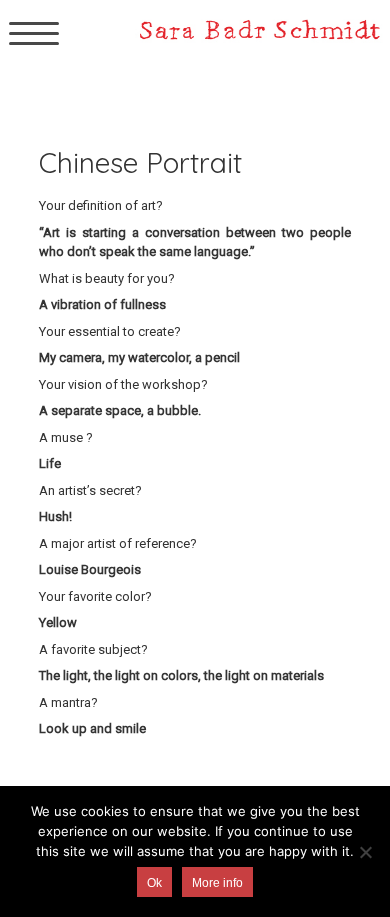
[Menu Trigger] (34, 32)
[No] (365, 852)
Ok (154, 883)
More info (217, 883)
